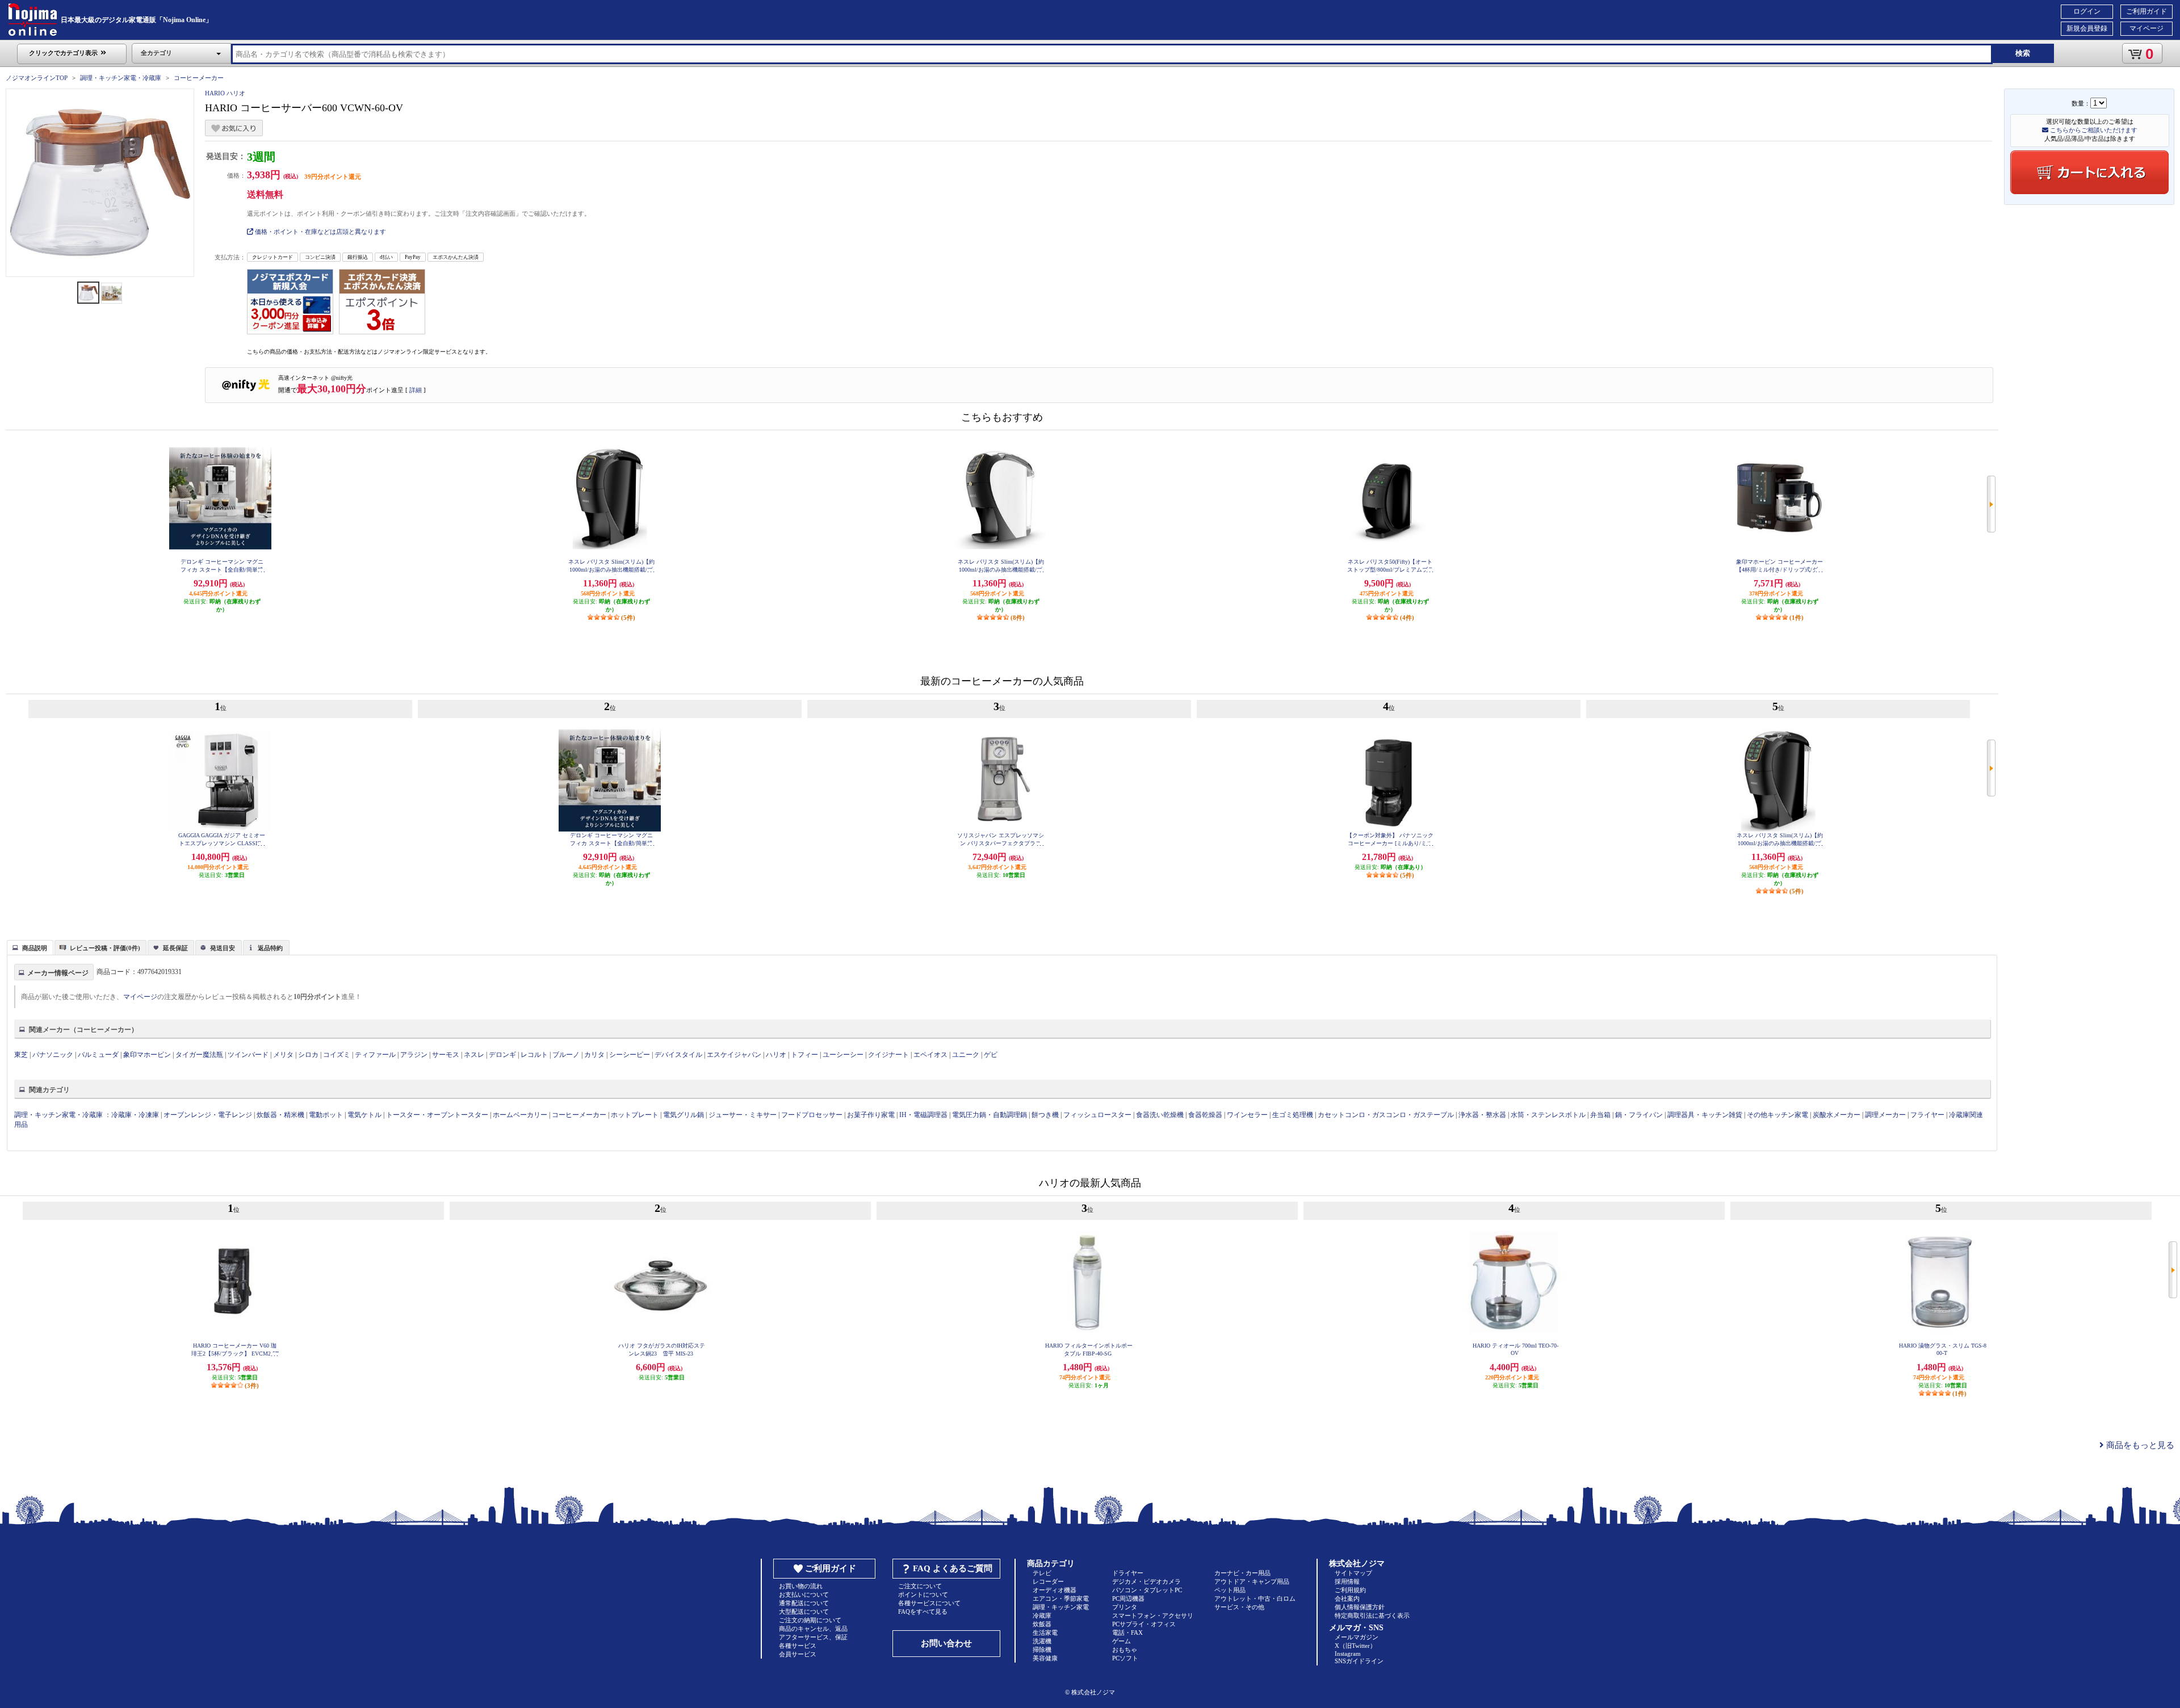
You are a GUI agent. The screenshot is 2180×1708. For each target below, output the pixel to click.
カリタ (594, 1055)
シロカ (308, 1055)
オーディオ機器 (1055, 1590)
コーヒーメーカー (199, 78)
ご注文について (920, 1586)
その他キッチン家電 (1777, 1115)
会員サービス (798, 1654)
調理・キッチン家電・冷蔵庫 (121, 78)
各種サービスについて (929, 1603)
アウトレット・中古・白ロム (1255, 1598)
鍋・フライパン (1639, 1115)
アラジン (414, 1055)
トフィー (804, 1055)
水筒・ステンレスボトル (1548, 1115)
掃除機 (1042, 1650)
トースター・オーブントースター (437, 1115)
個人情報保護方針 (1360, 1607)
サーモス (446, 1055)
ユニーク (966, 1055)
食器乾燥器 (1205, 1115)
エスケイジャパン (734, 1055)
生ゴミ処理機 (1293, 1115)
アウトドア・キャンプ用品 (1252, 1581)
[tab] (30, 947)
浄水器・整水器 (1482, 1115)
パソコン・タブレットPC (1147, 1590)
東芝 (21, 1055)
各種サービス (798, 1646)
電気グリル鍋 (684, 1115)
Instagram (1348, 1654)
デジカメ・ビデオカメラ (1146, 1581)
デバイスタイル (678, 1055)
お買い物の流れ (801, 1586)
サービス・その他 (1239, 1607)
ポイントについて (923, 1594)
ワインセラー (1247, 1115)
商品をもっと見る (2139, 1445)
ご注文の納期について (810, 1620)
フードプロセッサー (812, 1115)
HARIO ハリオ (225, 93)
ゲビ (991, 1055)
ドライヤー (1128, 1573)
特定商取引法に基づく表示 (1372, 1615)
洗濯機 (1042, 1641)
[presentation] (29, 947)
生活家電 (1045, 1633)
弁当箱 (1600, 1115)
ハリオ (776, 1055)
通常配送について (804, 1603)
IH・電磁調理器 (923, 1115)
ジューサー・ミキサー (743, 1115)
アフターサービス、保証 (813, 1637)
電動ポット (326, 1115)
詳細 (416, 390)
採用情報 (1347, 1581)
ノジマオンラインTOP (37, 78)
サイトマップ (1353, 1573)
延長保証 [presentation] (175, 948)
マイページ (2147, 28)
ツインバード (248, 1055)
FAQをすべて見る (923, 1612)
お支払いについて (804, 1594)
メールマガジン (1357, 1637)
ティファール (375, 1055)
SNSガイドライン (1359, 1661)
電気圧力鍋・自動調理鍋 (990, 1115)
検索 (2023, 53)
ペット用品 (1230, 1590)
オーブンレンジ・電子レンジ (208, 1115)
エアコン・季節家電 (1061, 1598)
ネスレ (474, 1055)
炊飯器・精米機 (280, 1115)
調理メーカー (1885, 1115)
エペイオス (930, 1055)
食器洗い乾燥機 (1160, 1115)
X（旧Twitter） (1355, 1646)
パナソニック (53, 1055)
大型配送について (804, 1612)
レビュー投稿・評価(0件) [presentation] (105, 948)
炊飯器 (1042, 1624)
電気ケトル (364, 1115)
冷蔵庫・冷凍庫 (135, 1115)
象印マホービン (147, 1055)
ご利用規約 (1350, 1590)
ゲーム (1122, 1641)
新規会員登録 (2087, 28)
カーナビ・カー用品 (1242, 1573)
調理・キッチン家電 (1061, 1607)
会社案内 (1347, 1598)
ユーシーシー (843, 1055)
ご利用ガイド (2147, 11)
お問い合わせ (946, 1643)
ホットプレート (635, 1115)
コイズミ (337, 1055)
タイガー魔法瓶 (199, 1055)
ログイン (2087, 11)
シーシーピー (630, 1055)
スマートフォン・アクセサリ (1153, 1615)
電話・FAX (1127, 1633)
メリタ (283, 1055)
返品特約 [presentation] (270, 948)
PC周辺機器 (1128, 1598)
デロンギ (502, 1055)
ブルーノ (566, 1055)
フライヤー (1927, 1115)
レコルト (534, 1055)
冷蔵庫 (1042, 1615)
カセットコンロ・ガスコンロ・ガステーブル (1386, 1115)
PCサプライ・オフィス (1144, 1624)
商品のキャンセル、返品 (813, 1629)
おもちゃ (1125, 1650)
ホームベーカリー (520, 1115)
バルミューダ (98, 1055)
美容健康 (1045, 1658)
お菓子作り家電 (871, 1115)
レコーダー (1048, 1581)
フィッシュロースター (1097, 1115)
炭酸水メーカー (1837, 1115)
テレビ (1042, 1573)
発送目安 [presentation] (223, 948)
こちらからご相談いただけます (2093, 130)
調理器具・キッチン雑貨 (1705, 1115)
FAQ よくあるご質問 (953, 1568)
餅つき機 (1045, 1115)
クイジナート (888, 1055)
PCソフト (1125, 1658)
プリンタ (1125, 1607)
